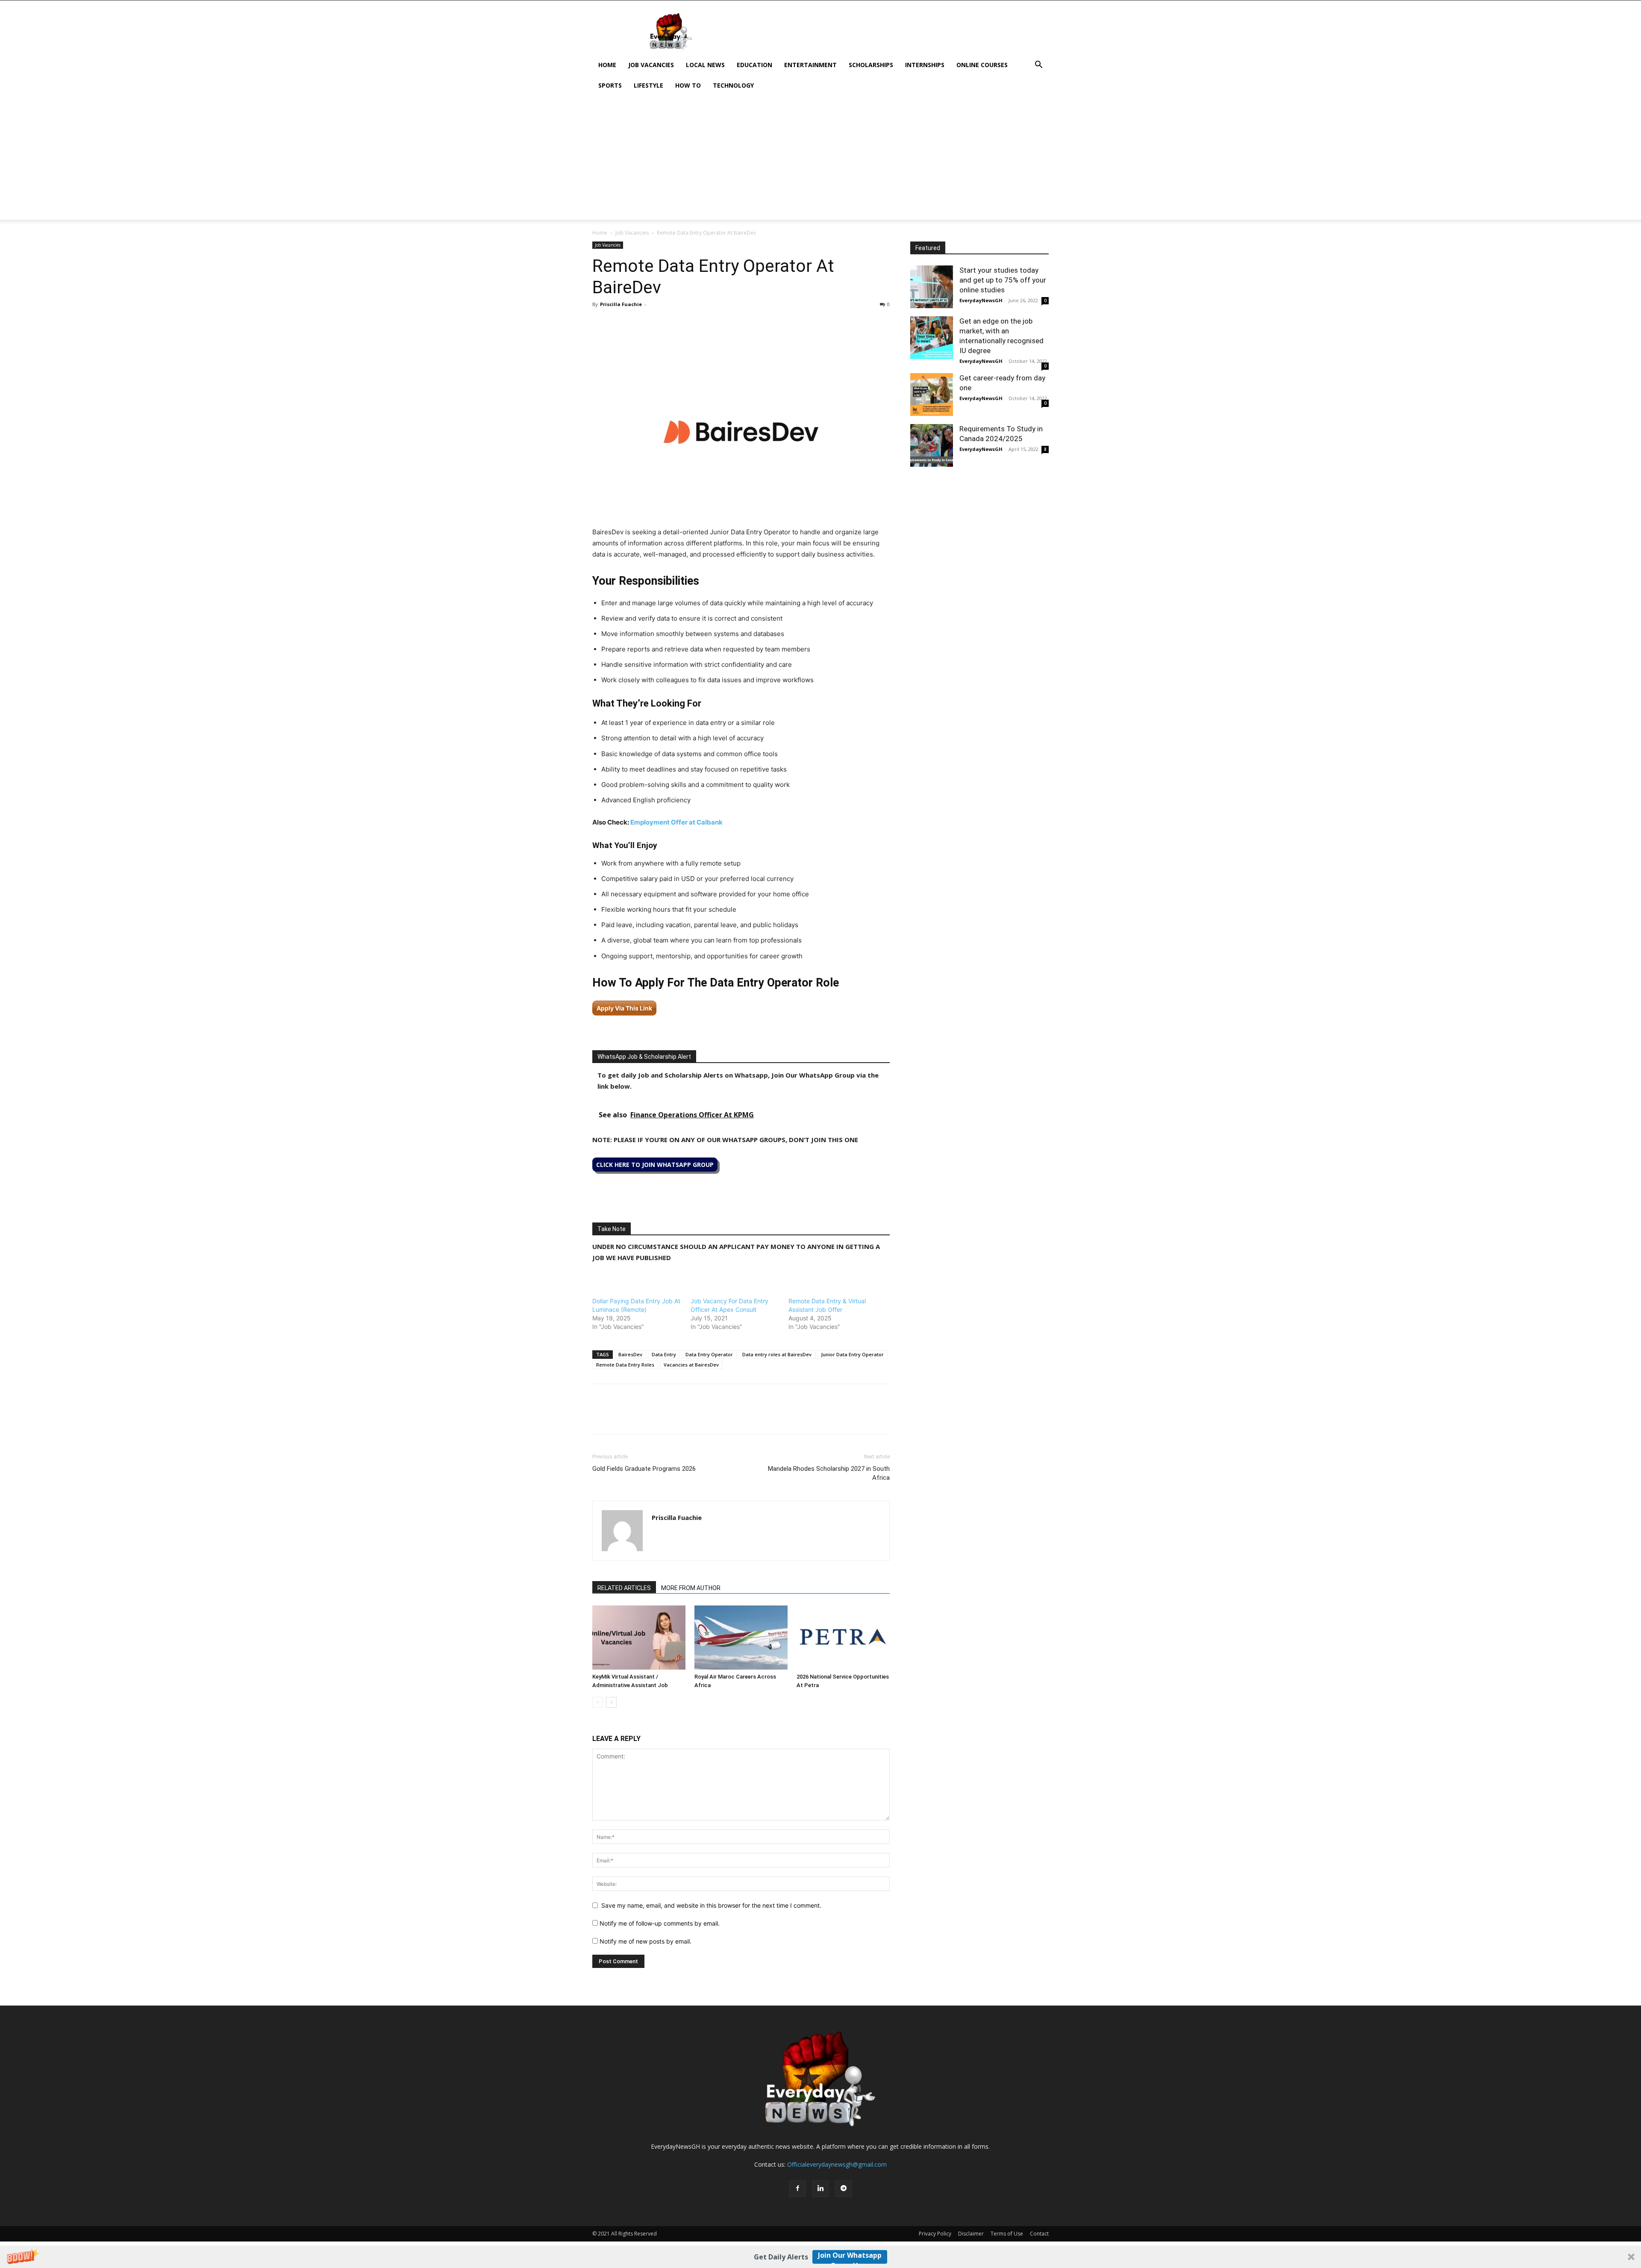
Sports (610, 85)
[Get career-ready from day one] (932, 395)
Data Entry (664, 1354)
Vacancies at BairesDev (691, 1365)
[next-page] (611, 1702)
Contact (1039, 2234)
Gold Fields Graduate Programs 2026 (644, 1469)
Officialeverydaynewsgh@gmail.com (837, 2164)
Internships (925, 65)
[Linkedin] (660, 324)
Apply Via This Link (624, 1008)
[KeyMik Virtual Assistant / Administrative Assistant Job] (639, 1638)
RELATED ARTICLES (624, 1588)
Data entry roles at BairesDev (777, 1354)
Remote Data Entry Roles (625, 1365)
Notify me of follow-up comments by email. (660, 1923)
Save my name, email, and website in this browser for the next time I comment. (711, 1905)
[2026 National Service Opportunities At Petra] (843, 1638)
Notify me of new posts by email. (646, 1941)
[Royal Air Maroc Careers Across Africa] (741, 1638)
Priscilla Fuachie (621, 304)
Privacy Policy (935, 2234)
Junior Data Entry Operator (852, 1354)
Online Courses (982, 65)
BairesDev (630, 1354)
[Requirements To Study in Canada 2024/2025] (932, 445)
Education (754, 65)
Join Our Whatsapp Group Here (850, 2257)
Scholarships (871, 65)
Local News (705, 65)
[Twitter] (621, 324)
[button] (820, 2257)
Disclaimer (971, 2234)
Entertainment (810, 65)
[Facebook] (601, 324)
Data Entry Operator (709, 1354)
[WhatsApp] (640, 324)
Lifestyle (648, 85)
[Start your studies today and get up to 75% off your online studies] (932, 287)
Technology (733, 85)
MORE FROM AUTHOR (691, 1588)
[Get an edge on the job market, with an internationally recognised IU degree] (932, 338)
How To (688, 85)
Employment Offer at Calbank (676, 822)
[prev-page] (598, 1702)
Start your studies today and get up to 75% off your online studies (1003, 280)
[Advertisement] (820, 160)
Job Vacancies (651, 65)
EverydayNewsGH (981, 300)
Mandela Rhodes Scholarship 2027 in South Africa (829, 1473)
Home (607, 65)
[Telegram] (679, 324)
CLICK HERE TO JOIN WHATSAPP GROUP (655, 1165)
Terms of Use (1007, 2234)
